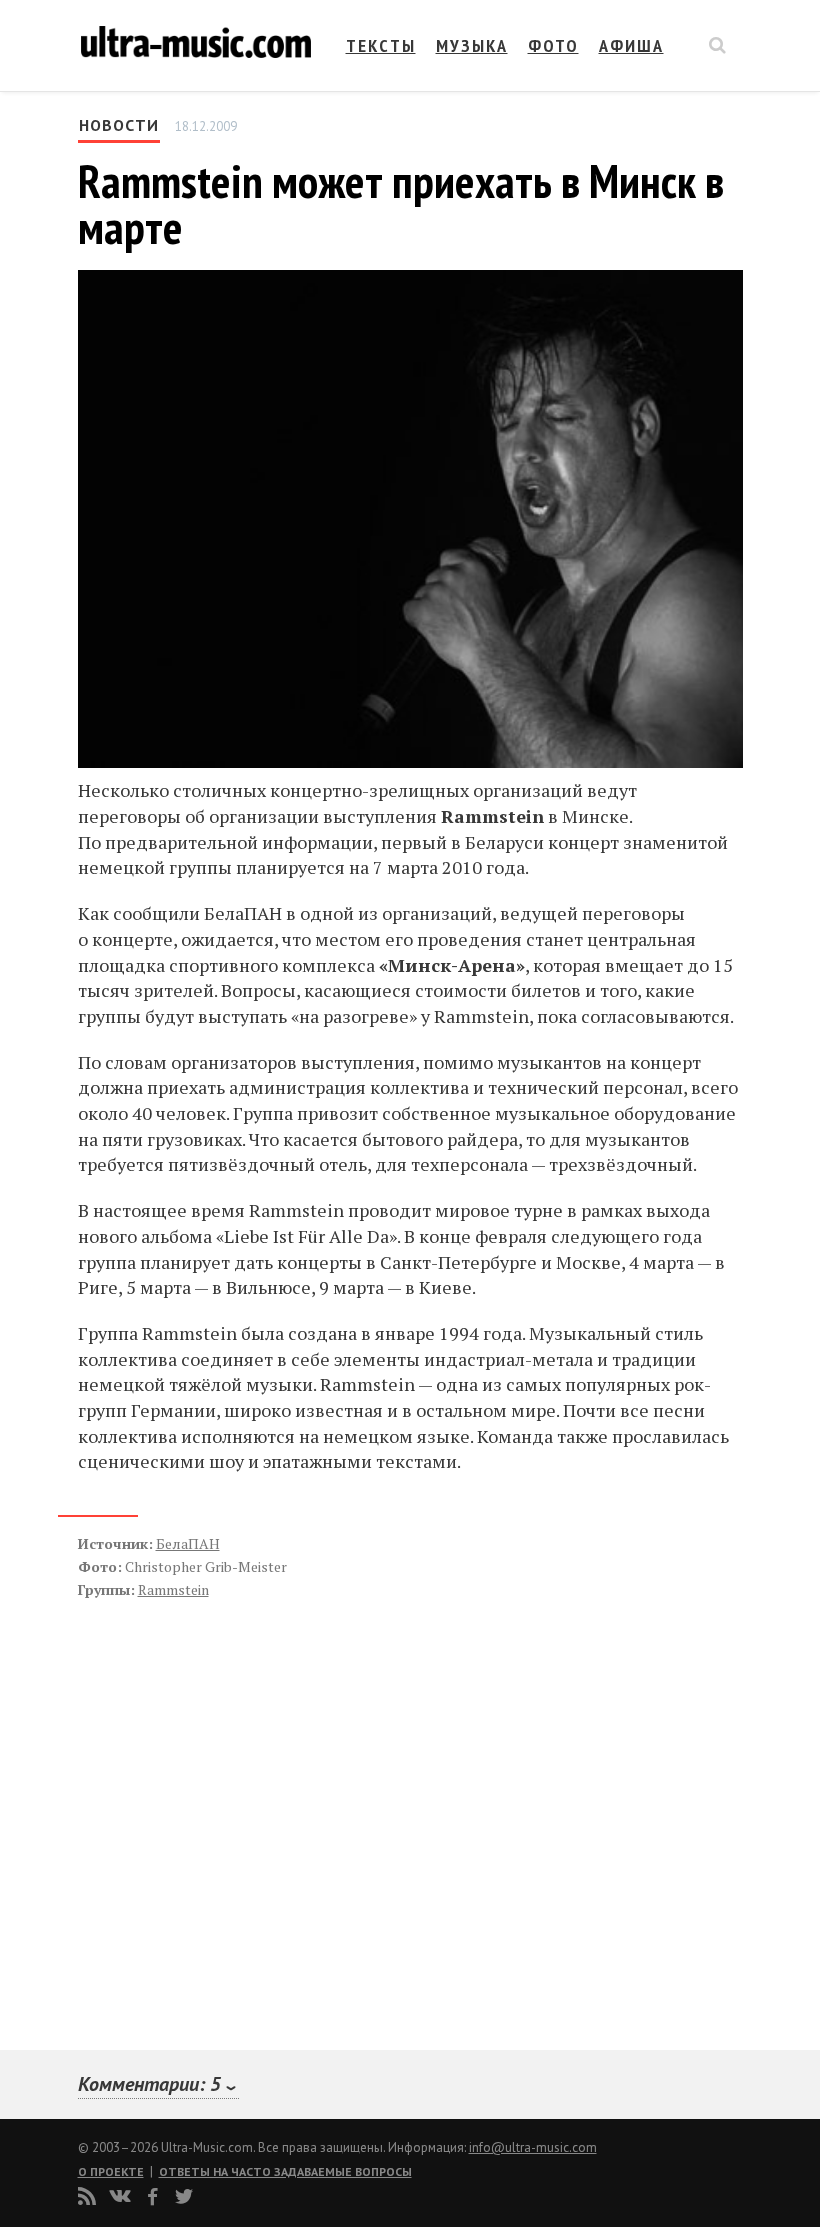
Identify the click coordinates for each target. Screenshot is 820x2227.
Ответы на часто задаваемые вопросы (285, 2171)
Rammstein (173, 1589)
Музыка (472, 45)
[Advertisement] (198, 1803)
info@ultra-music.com (533, 2147)
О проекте (111, 2171)
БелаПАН (188, 1543)
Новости (119, 125)
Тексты (381, 45)
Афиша (631, 45)
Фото (553, 45)
